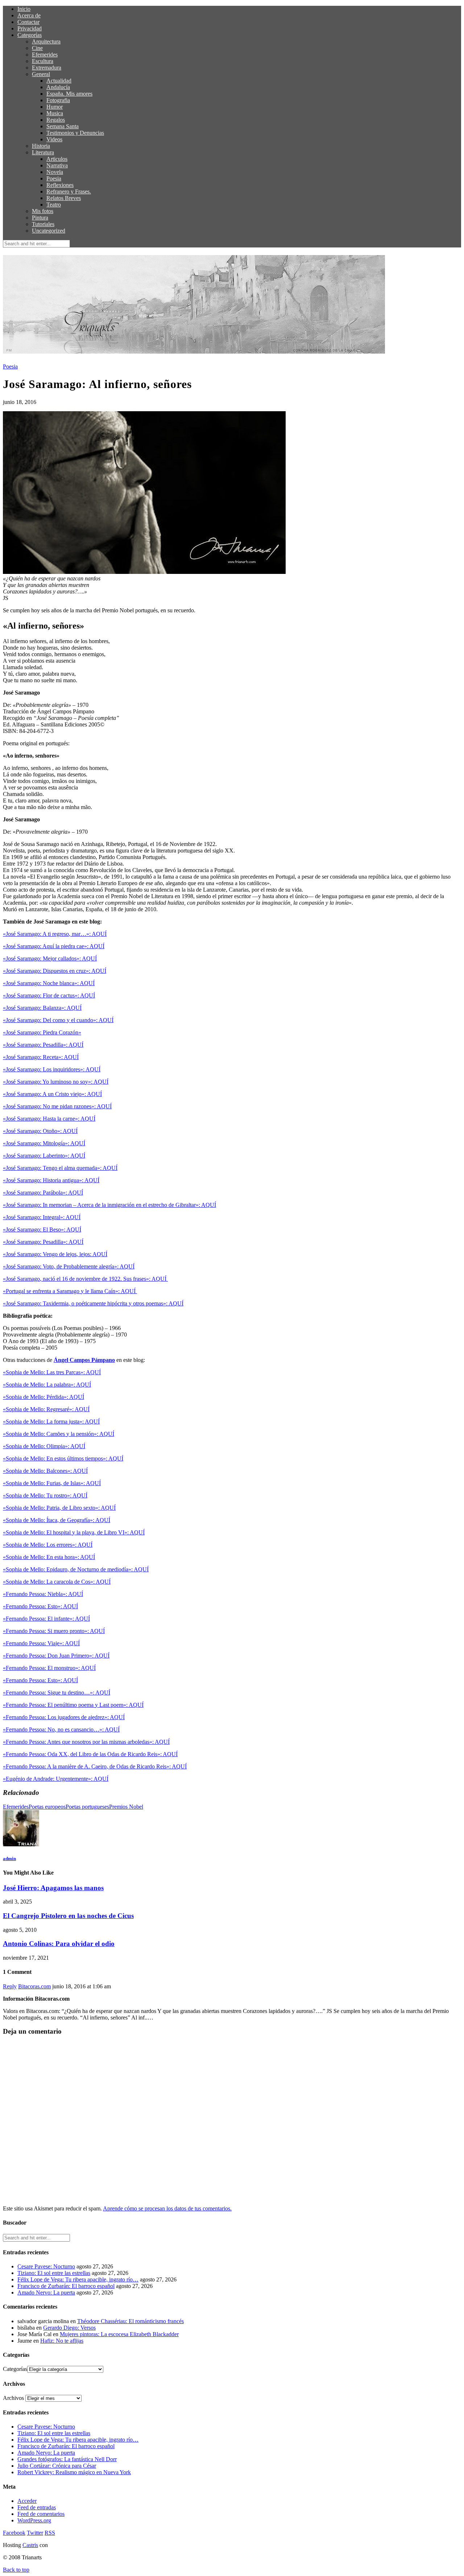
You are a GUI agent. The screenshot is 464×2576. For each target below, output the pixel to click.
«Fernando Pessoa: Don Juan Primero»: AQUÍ (56, 1656)
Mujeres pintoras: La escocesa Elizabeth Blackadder (119, 2334)
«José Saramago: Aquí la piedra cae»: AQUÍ (54, 946)
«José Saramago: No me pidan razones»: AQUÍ (57, 1106)
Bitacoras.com (34, 1986)
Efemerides (45, 55)
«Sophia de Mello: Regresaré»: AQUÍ (46, 1409)
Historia (41, 146)
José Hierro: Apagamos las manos (53, 1888)
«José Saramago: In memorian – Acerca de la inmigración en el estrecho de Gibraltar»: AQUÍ (109, 1205)
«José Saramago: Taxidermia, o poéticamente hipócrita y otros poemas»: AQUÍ (93, 1303)
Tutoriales (43, 224)
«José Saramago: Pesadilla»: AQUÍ (43, 1045)
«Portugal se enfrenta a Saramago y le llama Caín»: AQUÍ (70, 1291)
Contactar (28, 22)
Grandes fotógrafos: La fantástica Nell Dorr (67, 2459)
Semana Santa (63, 126)
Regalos (56, 120)
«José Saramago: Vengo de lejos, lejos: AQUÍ (55, 1254)
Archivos (13, 2398)
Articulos (57, 159)
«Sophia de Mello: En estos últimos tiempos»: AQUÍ (63, 1458)
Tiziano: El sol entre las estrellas (54, 2273)
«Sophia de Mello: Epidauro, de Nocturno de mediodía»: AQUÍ (76, 1569)
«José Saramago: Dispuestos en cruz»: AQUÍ (55, 971)
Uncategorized (49, 231)
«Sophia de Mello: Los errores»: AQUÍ (48, 1545)
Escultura (43, 61)
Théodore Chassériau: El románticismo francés (130, 2321)
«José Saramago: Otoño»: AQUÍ (40, 1131)
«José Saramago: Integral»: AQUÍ (42, 1217)
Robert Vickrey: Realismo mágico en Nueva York (74, 2472)
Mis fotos (43, 211)
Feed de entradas (37, 2507)
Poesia (54, 178)
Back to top (16, 2570)
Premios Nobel (126, 1807)
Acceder (27, 2501)
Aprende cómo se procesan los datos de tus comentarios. (167, 2208)
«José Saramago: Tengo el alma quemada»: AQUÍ (60, 1168)
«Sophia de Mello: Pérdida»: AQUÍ (43, 1397)
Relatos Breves (64, 198)
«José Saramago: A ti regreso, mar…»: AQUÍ (55, 934)
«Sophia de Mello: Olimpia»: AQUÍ (44, 1446)
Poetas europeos (47, 1807)
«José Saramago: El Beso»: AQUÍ (42, 1229)
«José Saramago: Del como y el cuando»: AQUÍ (58, 1020)
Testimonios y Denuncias (75, 133)
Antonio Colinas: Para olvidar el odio (59, 1944)
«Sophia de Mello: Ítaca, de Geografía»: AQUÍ (57, 1520)
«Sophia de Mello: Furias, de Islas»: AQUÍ (52, 1483)
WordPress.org (34, 2520)
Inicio (24, 9)
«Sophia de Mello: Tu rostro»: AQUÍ (45, 1495)
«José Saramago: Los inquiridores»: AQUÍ (52, 1069)
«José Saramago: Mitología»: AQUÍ (44, 1143)
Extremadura (47, 68)
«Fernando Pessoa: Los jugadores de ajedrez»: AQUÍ (64, 1717)
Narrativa (57, 165)
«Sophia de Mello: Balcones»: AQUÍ (45, 1471)
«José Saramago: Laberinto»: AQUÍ (44, 1156)
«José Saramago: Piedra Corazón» (42, 1032)
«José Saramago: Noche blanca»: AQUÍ (49, 983)
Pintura (40, 218)
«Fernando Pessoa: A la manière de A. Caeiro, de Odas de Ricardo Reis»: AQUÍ (95, 1766)
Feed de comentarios (41, 2514)
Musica (55, 113)
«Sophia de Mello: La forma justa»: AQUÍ (51, 1422)
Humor (55, 107)
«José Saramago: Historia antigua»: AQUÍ (51, 1180)
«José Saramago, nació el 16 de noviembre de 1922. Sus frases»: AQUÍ (85, 1279)
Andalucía (58, 87)
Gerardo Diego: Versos (69, 2328)
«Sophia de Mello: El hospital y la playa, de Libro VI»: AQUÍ (74, 1532)
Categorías (30, 35)
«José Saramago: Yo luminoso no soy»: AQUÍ (56, 1082)
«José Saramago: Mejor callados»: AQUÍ (50, 958)
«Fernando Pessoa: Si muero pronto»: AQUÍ (54, 1631)
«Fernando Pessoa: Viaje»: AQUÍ (41, 1643)
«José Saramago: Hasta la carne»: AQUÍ (49, 1119)
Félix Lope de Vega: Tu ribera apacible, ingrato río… (78, 2279)
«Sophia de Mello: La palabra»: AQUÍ (47, 1385)
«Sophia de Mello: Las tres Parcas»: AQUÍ (52, 1372)
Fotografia (58, 100)
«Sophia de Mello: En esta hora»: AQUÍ (49, 1557)
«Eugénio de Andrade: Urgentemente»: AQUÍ (56, 1779)
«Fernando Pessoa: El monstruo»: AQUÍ (49, 1668)
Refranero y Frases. (69, 191)
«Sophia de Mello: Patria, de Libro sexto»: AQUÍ (59, 1508)
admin (9, 1858)
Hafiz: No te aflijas (62, 2341)
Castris (30, 2545)
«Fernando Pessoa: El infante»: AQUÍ (46, 1619)
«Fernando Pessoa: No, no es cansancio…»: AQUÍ (61, 1729)
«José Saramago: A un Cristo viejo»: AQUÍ (52, 1094)
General (41, 74)
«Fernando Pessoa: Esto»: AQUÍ (40, 1606)
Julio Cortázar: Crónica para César (57, 2466)
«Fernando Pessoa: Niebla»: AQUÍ (43, 1594)
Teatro (54, 205)
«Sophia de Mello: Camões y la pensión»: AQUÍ (59, 1434)
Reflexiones (60, 185)
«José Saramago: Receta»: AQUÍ (41, 1057)
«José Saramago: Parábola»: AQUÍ (43, 1193)
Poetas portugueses (87, 1807)
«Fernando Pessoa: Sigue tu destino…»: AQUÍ (57, 1693)
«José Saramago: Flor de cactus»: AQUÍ (49, 995)
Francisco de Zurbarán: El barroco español (66, 2286)
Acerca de (29, 15)
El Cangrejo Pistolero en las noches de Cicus (68, 1916)
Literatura (43, 152)
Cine (37, 48)
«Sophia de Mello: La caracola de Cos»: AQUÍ (57, 1582)
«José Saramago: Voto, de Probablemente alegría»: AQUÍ (69, 1266)
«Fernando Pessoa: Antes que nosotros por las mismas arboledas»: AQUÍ (86, 1742)
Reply (10, 1986)
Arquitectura (46, 41)
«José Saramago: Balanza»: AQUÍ (42, 1008)
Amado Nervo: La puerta (46, 2292)
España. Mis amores (69, 94)
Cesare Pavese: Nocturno (46, 2266)
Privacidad (30, 28)
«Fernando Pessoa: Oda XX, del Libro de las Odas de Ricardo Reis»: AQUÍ (90, 1754)
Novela (55, 172)
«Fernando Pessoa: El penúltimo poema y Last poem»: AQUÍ (73, 1705)
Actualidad (59, 81)
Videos (54, 139)
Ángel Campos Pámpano (84, 1360)
